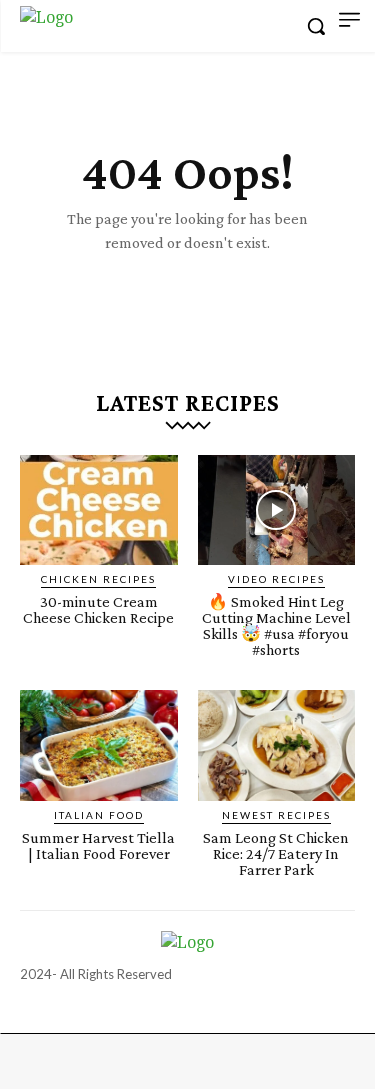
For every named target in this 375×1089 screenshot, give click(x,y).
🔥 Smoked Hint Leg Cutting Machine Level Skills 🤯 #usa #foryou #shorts (276, 625)
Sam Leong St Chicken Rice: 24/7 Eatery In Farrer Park (276, 853)
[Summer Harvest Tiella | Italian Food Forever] (99, 745)
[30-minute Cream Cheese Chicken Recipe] (99, 510)
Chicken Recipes (98, 579)
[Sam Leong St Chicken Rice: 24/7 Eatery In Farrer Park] (277, 745)
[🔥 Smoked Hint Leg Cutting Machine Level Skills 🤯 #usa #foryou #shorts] (277, 510)
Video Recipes (276, 579)
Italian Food (99, 815)
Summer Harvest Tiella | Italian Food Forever (98, 845)
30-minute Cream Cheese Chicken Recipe (98, 609)
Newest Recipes (276, 815)
